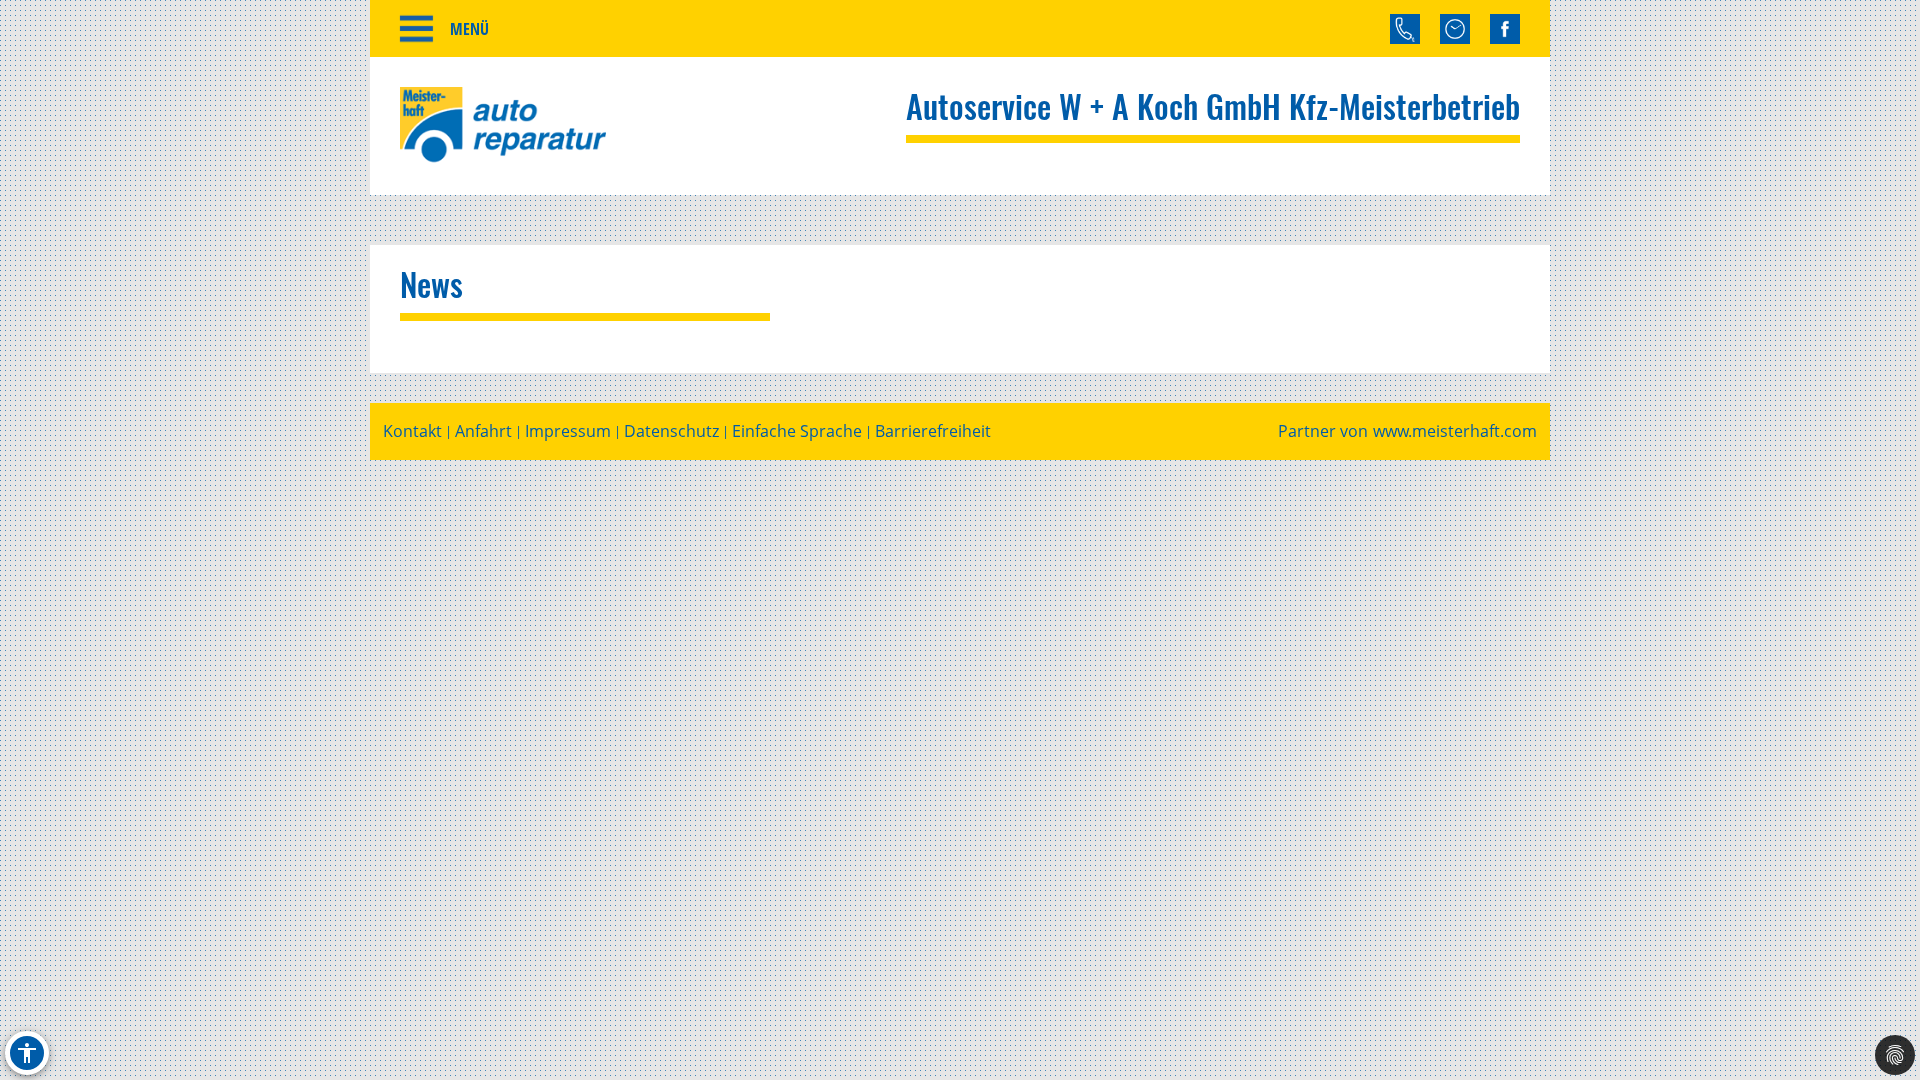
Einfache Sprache (797, 431)
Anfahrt (483, 431)
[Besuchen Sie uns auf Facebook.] (1505, 29)
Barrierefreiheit (933, 431)
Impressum (568, 431)
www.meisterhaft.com (1455, 431)
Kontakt (412, 431)
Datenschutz (671, 431)
